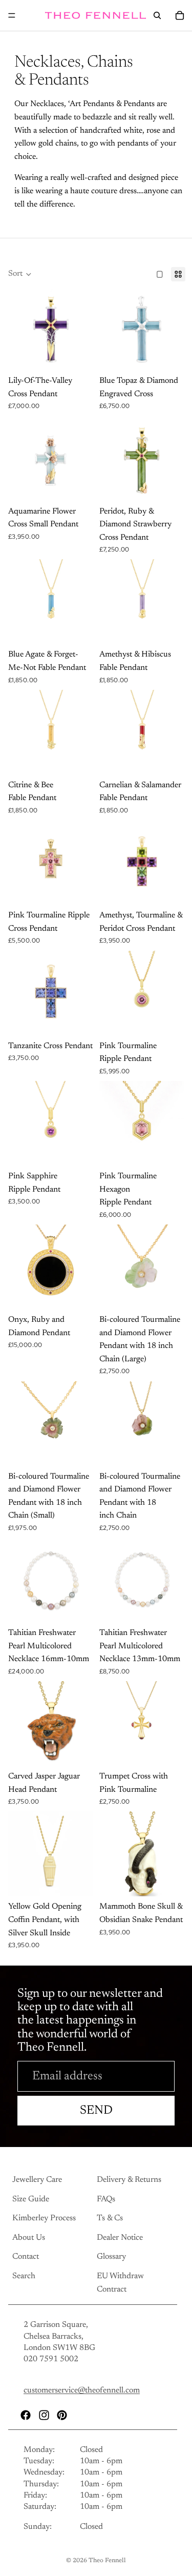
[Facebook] (26, 2415)
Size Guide (31, 2199)
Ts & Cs (110, 2219)
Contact (26, 2257)
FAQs (106, 2199)
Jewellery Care (37, 2180)
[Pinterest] (62, 2415)
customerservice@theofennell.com (82, 2391)
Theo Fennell (107, 2561)
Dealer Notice (120, 2238)
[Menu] (12, 15)
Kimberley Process (44, 2219)
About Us (29, 2238)
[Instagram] (44, 2415)
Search (24, 2276)
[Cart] (180, 15)
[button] (20, 274)
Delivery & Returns (129, 2180)
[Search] (157, 15)
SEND (96, 2111)
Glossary (111, 2257)
